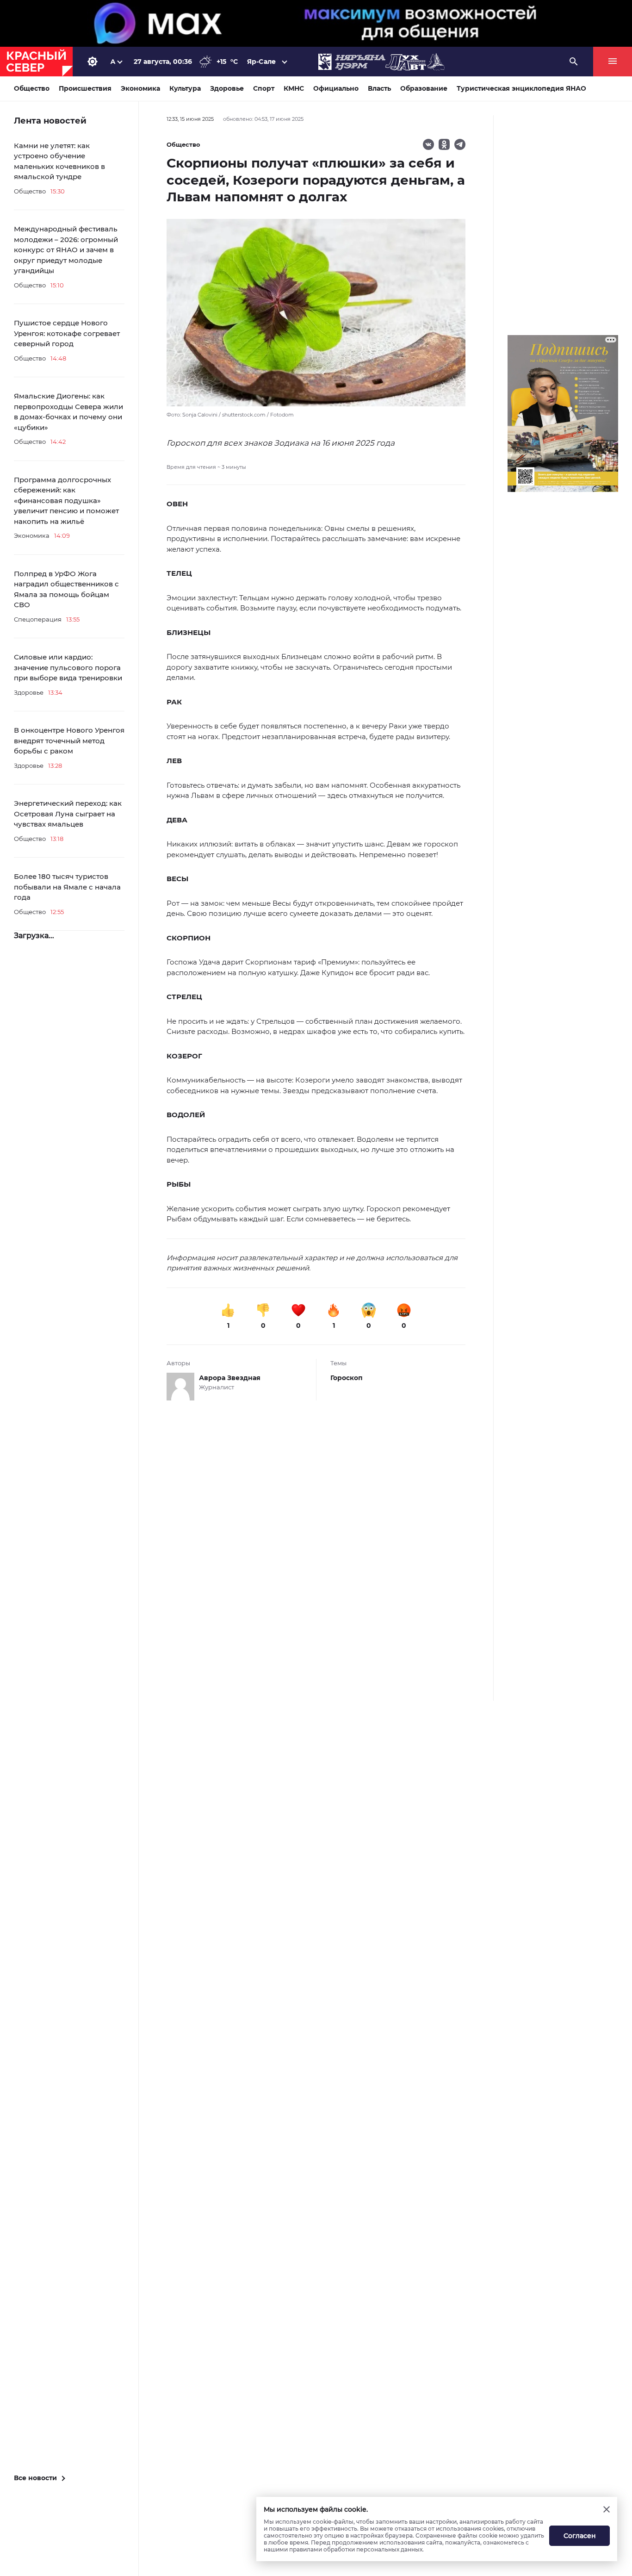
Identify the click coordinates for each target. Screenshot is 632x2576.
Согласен (580, 2536)
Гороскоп (347, 1378)
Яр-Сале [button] (261, 62)
